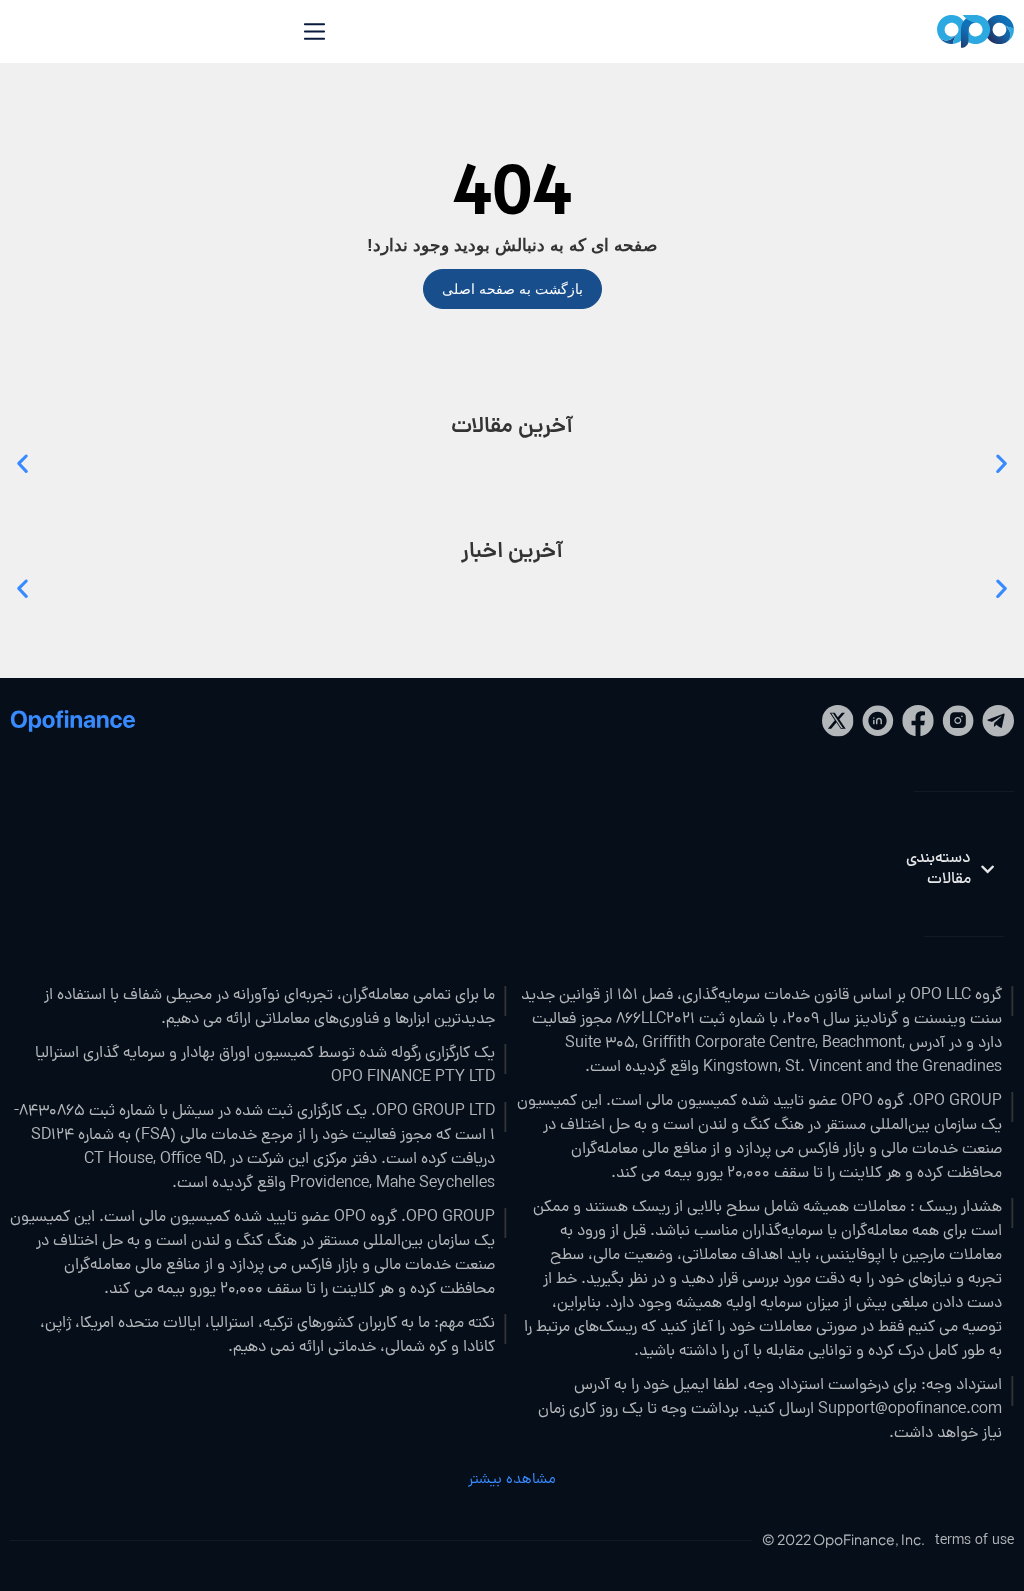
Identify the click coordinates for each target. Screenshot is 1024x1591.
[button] (22, 462)
